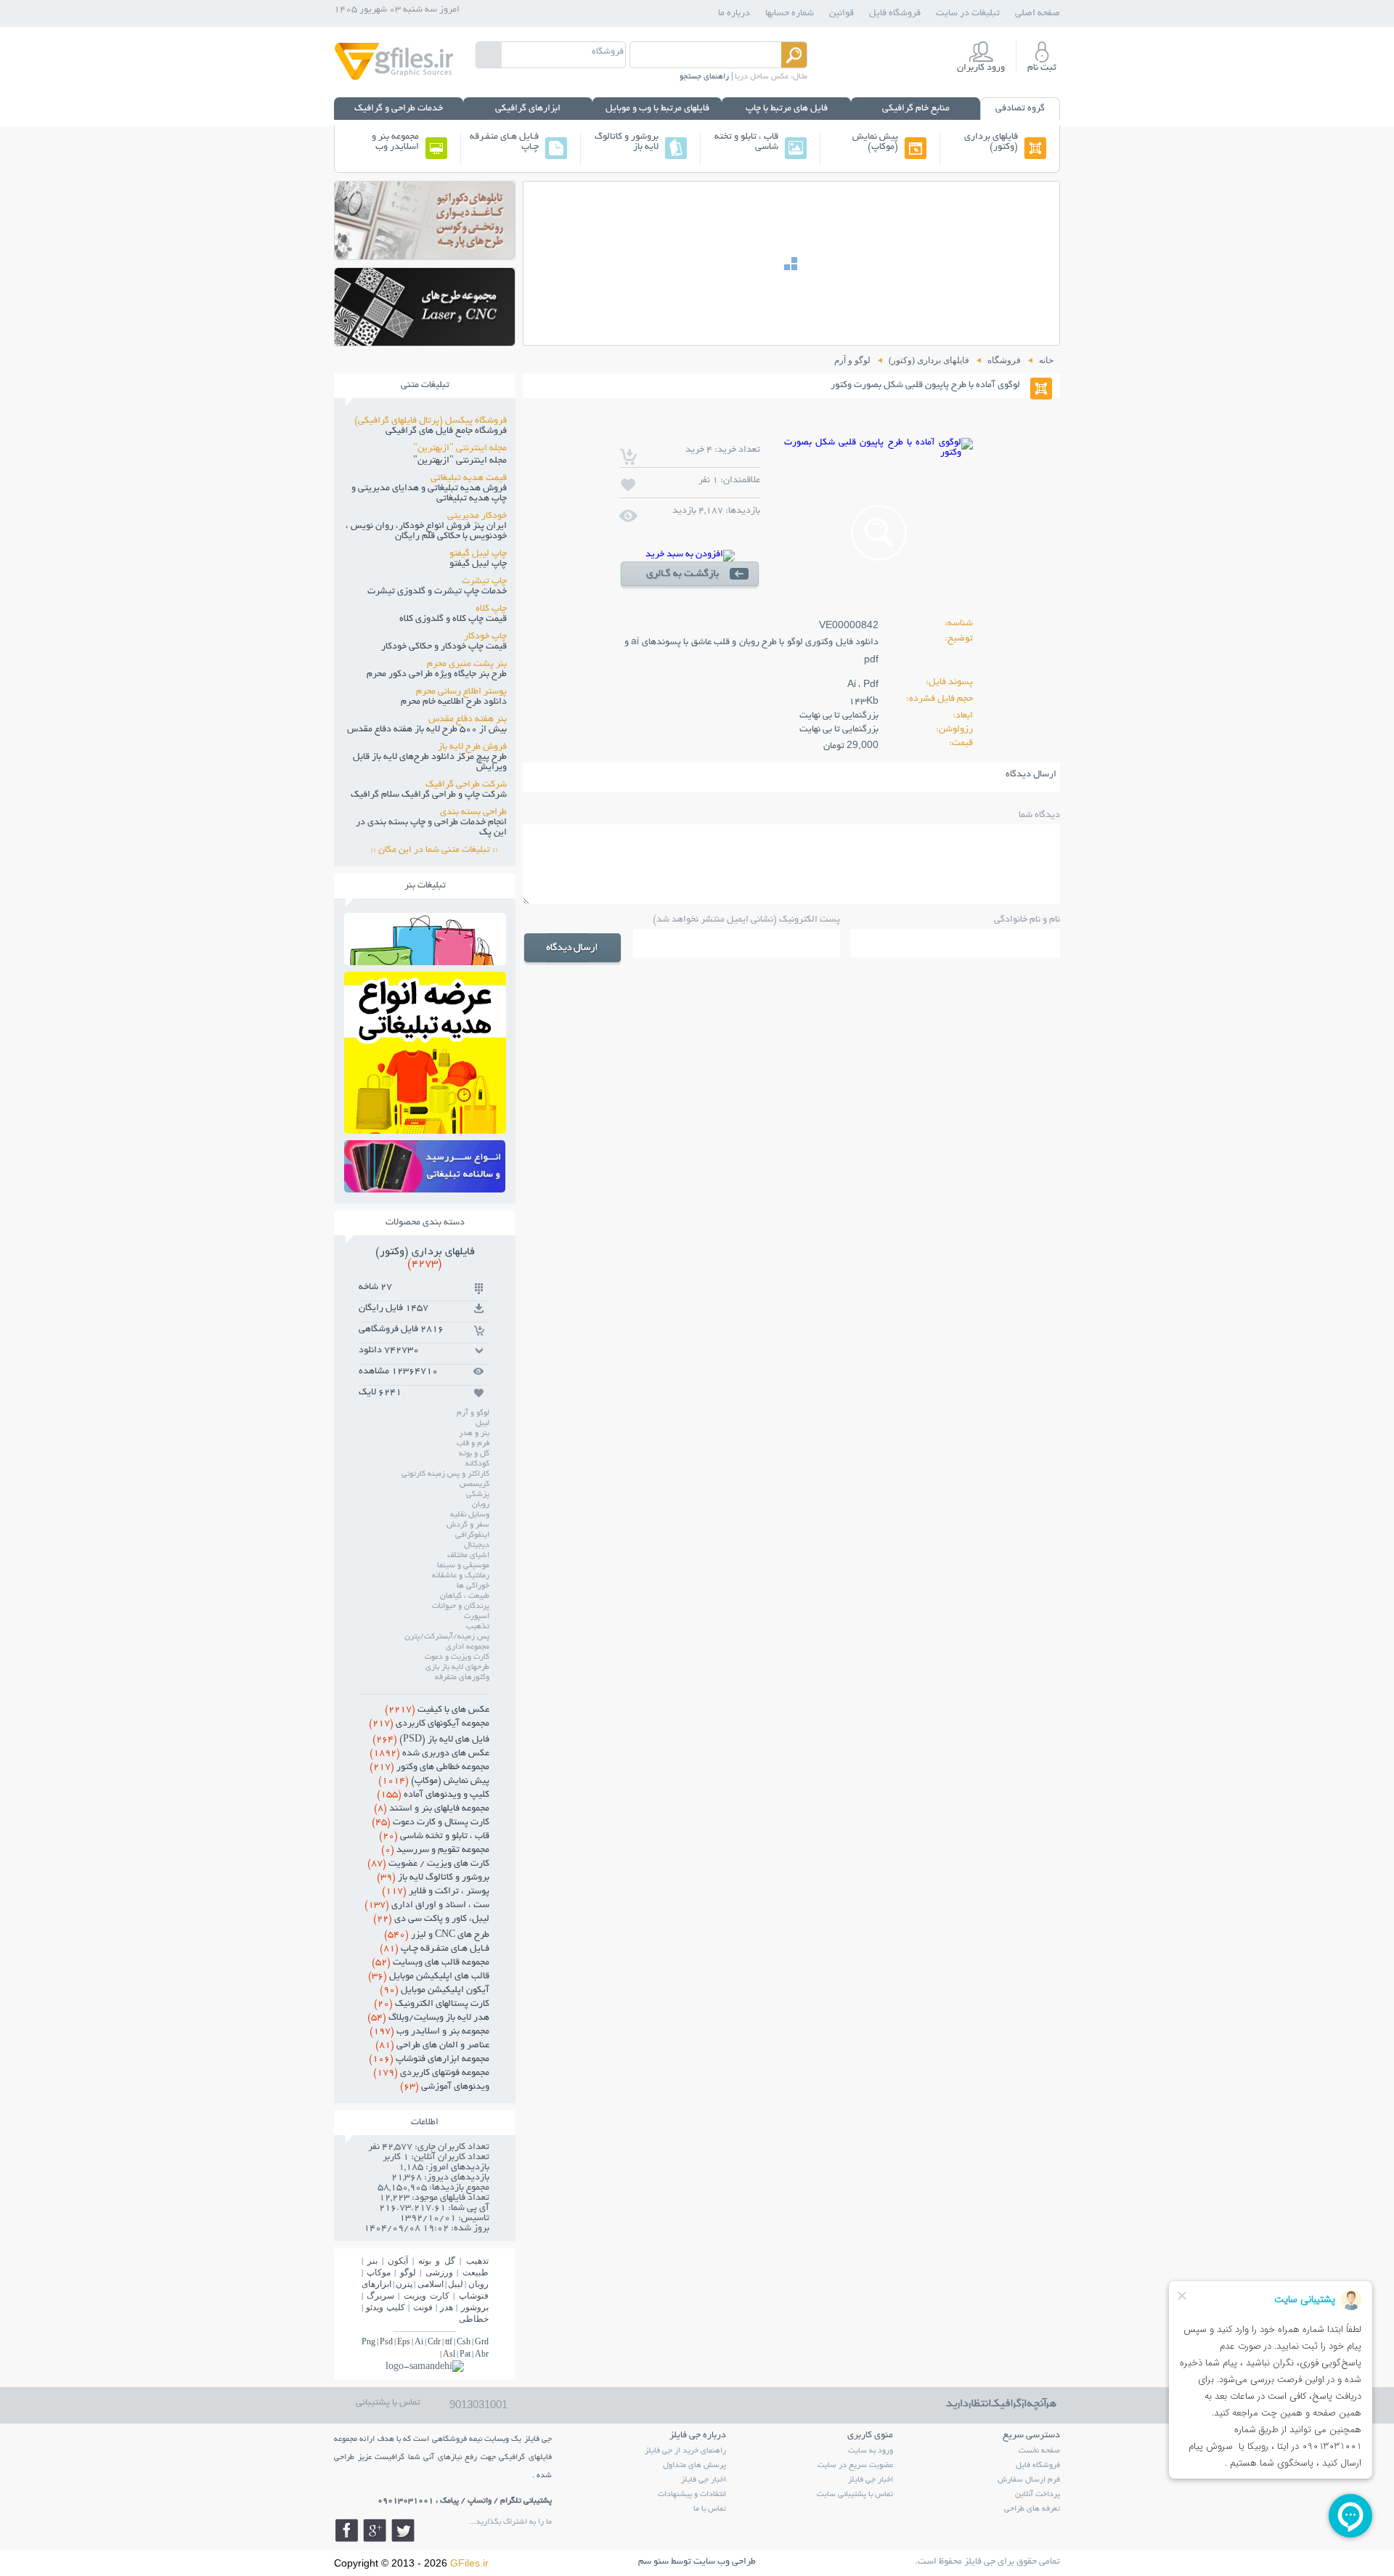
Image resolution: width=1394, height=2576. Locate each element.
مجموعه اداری (468, 1647)
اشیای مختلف (468, 1556)
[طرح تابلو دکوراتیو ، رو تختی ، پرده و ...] (425, 255)
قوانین (841, 14)
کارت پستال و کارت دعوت (431, 1823)
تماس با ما (710, 2509)
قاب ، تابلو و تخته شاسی (746, 142)
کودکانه (477, 1464)
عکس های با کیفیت (437, 1710)
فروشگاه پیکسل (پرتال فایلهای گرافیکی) (431, 421)
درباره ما (734, 14)
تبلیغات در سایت (968, 14)
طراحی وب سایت (725, 2562)
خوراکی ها (473, 1586)
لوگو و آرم (473, 1413)
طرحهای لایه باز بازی (457, 1667)
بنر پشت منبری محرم (467, 665)
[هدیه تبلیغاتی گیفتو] (425, 1130)
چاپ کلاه (491, 609)
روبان (481, 1505)
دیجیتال (477, 1545)
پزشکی (478, 1495)
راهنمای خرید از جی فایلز (685, 2451)
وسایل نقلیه (470, 1515)
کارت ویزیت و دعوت (457, 1657)
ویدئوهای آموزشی (445, 2087)
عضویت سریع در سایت (855, 2466)
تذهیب (478, 1627)
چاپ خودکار (485, 637)
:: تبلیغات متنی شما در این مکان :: (439, 850)
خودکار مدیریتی (477, 516)
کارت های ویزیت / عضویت (428, 1864)
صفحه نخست (1039, 2451)
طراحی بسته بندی (473, 813)
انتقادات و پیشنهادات (692, 2495)
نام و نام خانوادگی (1027, 920)
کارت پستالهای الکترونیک (432, 2004)
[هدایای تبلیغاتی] (425, 1166)
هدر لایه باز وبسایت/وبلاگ (428, 2018)
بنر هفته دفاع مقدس (468, 720)
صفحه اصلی (1038, 14)
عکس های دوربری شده (429, 1754)
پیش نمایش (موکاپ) (875, 142)
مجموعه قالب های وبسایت (431, 1963)
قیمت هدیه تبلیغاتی (469, 479)
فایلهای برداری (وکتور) (991, 142)
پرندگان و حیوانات (461, 1606)
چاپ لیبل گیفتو (478, 554)
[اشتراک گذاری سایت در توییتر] (403, 2530)
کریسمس (474, 1484)
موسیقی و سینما (463, 1566)
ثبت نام (1042, 68)
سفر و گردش (468, 1525)
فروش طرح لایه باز (472, 747)
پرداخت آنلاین (1038, 2495)
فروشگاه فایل (895, 14)
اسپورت (477, 1617)
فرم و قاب (473, 1444)
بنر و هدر (474, 1434)
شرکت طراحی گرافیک (466, 785)
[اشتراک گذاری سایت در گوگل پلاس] (375, 2530)
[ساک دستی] (425, 961)
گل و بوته (474, 1454)
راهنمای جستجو (704, 77)
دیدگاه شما (1039, 816)
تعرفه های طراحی (1032, 2509)
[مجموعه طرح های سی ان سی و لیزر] (425, 342)
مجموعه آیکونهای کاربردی (429, 1724)
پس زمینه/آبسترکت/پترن (447, 1637)
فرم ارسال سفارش (1029, 2480)
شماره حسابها (790, 14)
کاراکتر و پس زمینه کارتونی (445, 1474)
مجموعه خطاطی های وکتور (429, 1768)
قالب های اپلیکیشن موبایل (429, 1977)
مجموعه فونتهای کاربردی (431, 2073)
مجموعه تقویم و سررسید (435, 1850)
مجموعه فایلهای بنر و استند (432, 1809)
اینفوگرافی (472, 1535)
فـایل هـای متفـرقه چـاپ (504, 142)
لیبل (482, 1423)
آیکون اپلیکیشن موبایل (435, 1991)
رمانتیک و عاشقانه (461, 1576)
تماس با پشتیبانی (388, 2403)
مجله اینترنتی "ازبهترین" (460, 449)
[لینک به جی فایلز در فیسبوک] (346, 2530)
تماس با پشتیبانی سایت (855, 2495)
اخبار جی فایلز (871, 2480)
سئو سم (653, 2562)
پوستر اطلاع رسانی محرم (461, 692)
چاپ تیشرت (484, 582)
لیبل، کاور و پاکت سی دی (431, 1919)
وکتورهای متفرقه (462, 1678)
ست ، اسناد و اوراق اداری (427, 1906)
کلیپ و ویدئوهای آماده (433, 1795)
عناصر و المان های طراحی (432, 2046)
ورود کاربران (981, 68)
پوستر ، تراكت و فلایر (436, 1892)
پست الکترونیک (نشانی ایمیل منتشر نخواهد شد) (746, 920)
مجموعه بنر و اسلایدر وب (395, 142)
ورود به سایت (871, 2451)
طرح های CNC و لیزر (437, 1935)
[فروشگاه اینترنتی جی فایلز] (394, 79)
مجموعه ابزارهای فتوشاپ (429, 2060)
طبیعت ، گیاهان (465, 1596)
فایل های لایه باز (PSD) (431, 1740)
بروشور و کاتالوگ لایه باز (627, 142)
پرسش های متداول (694, 2466)
